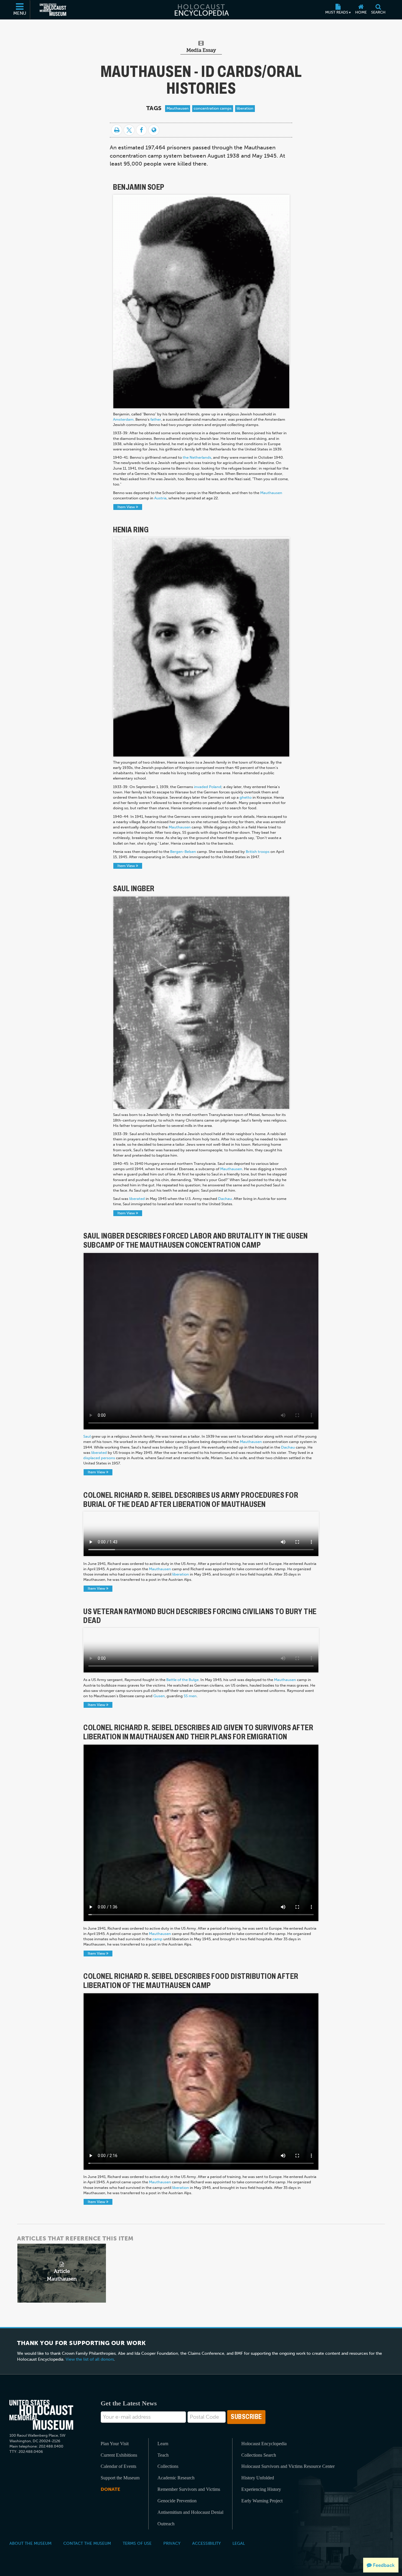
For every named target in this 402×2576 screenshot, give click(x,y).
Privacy (172, 2543)
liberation (245, 108)
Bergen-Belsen (183, 852)
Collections (168, 2466)
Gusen (159, 1696)
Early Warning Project (262, 2501)
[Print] (117, 130)
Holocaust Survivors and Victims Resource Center (288, 2466)
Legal (239, 2543)
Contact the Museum (87, 2543)
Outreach (166, 2524)
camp (157, 1939)
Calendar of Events (118, 2466)
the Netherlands (197, 457)
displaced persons (99, 1458)
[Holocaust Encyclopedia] (201, 10)
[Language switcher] (154, 130)
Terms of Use (137, 2543)
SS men (190, 1696)
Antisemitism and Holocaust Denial (190, 2512)
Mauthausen (178, 108)
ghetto (246, 797)
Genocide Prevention (177, 2501)
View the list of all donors (90, 2359)
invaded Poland (208, 787)
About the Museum (30, 2543)
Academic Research (176, 2478)
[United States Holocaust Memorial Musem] (41, 2415)
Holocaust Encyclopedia (264, 2444)
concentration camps (213, 108)
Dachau (225, 1199)
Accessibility (206, 2543)
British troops (258, 852)
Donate (110, 2489)
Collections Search (259, 2455)
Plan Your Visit (115, 2444)
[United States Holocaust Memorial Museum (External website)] (53, 10)
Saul (87, 1436)
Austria (160, 498)
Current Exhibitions (119, 2455)
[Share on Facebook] (141, 130)
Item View (127, 507)
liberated (137, 1199)
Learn (163, 2444)
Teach (163, 2455)
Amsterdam (123, 419)
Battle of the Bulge (182, 1680)
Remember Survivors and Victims (189, 2489)
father (156, 419)
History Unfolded (258, 2478)
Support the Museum (120, 2478)
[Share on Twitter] (129, 130)
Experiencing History (261, 2489)
